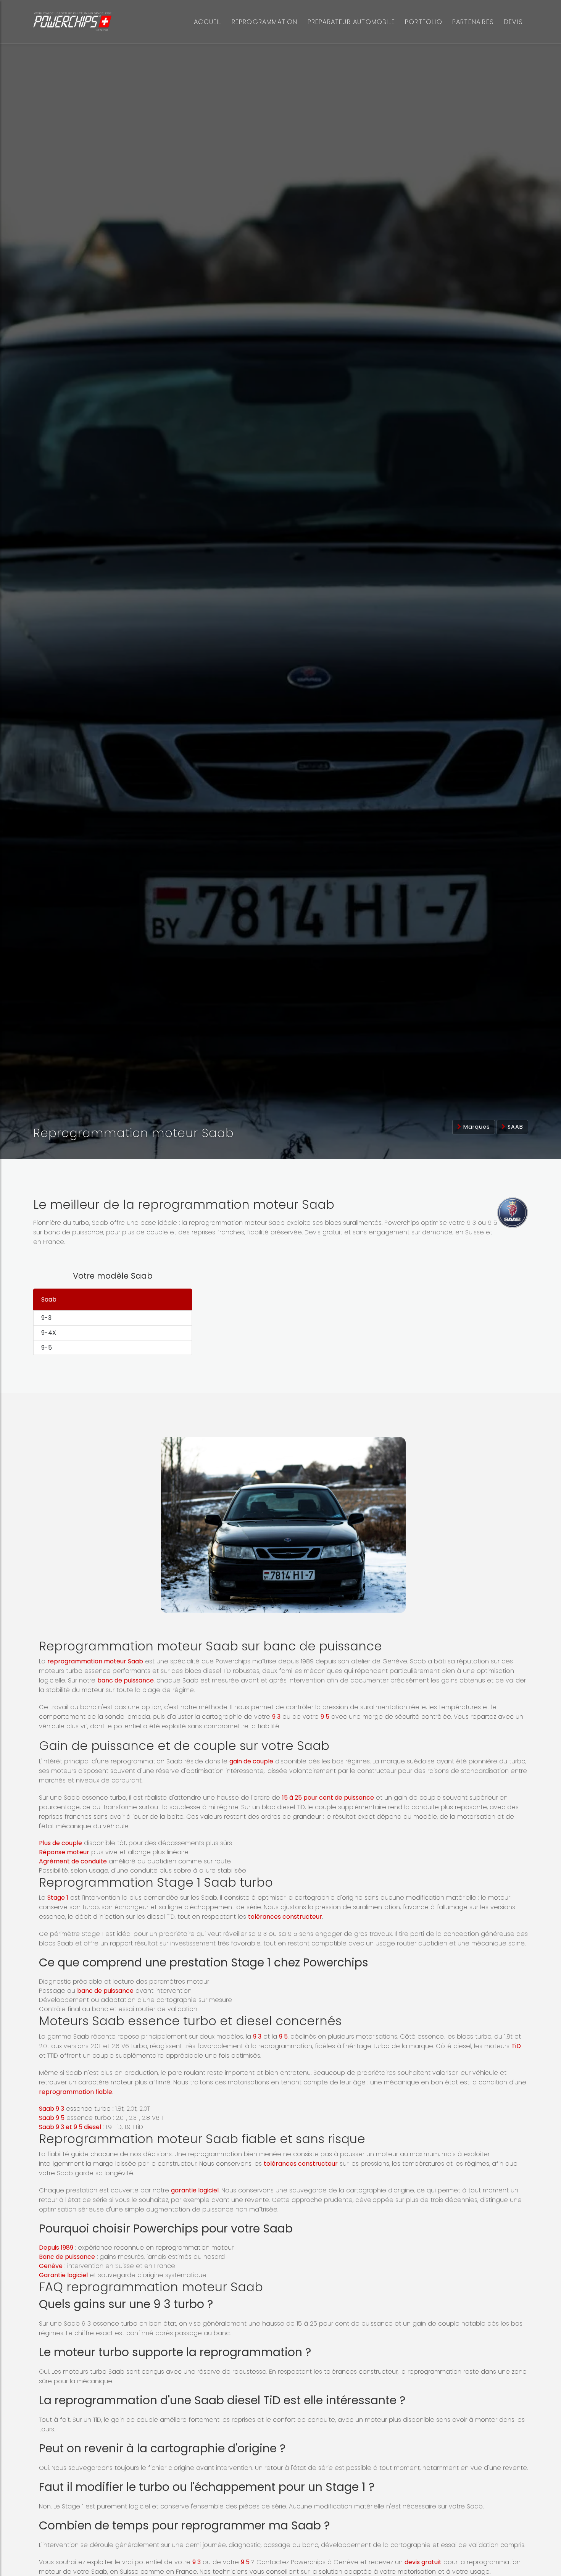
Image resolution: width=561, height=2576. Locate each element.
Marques (476, 1127)
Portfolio (424, 22)
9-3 (46, 1318)
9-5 (47, 1348)
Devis (513, 22)
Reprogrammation (265, 22)
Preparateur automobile (351, 22)
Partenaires (473, 22)
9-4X (49, 1333)
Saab (514, 1127)
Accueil (208, 22)
